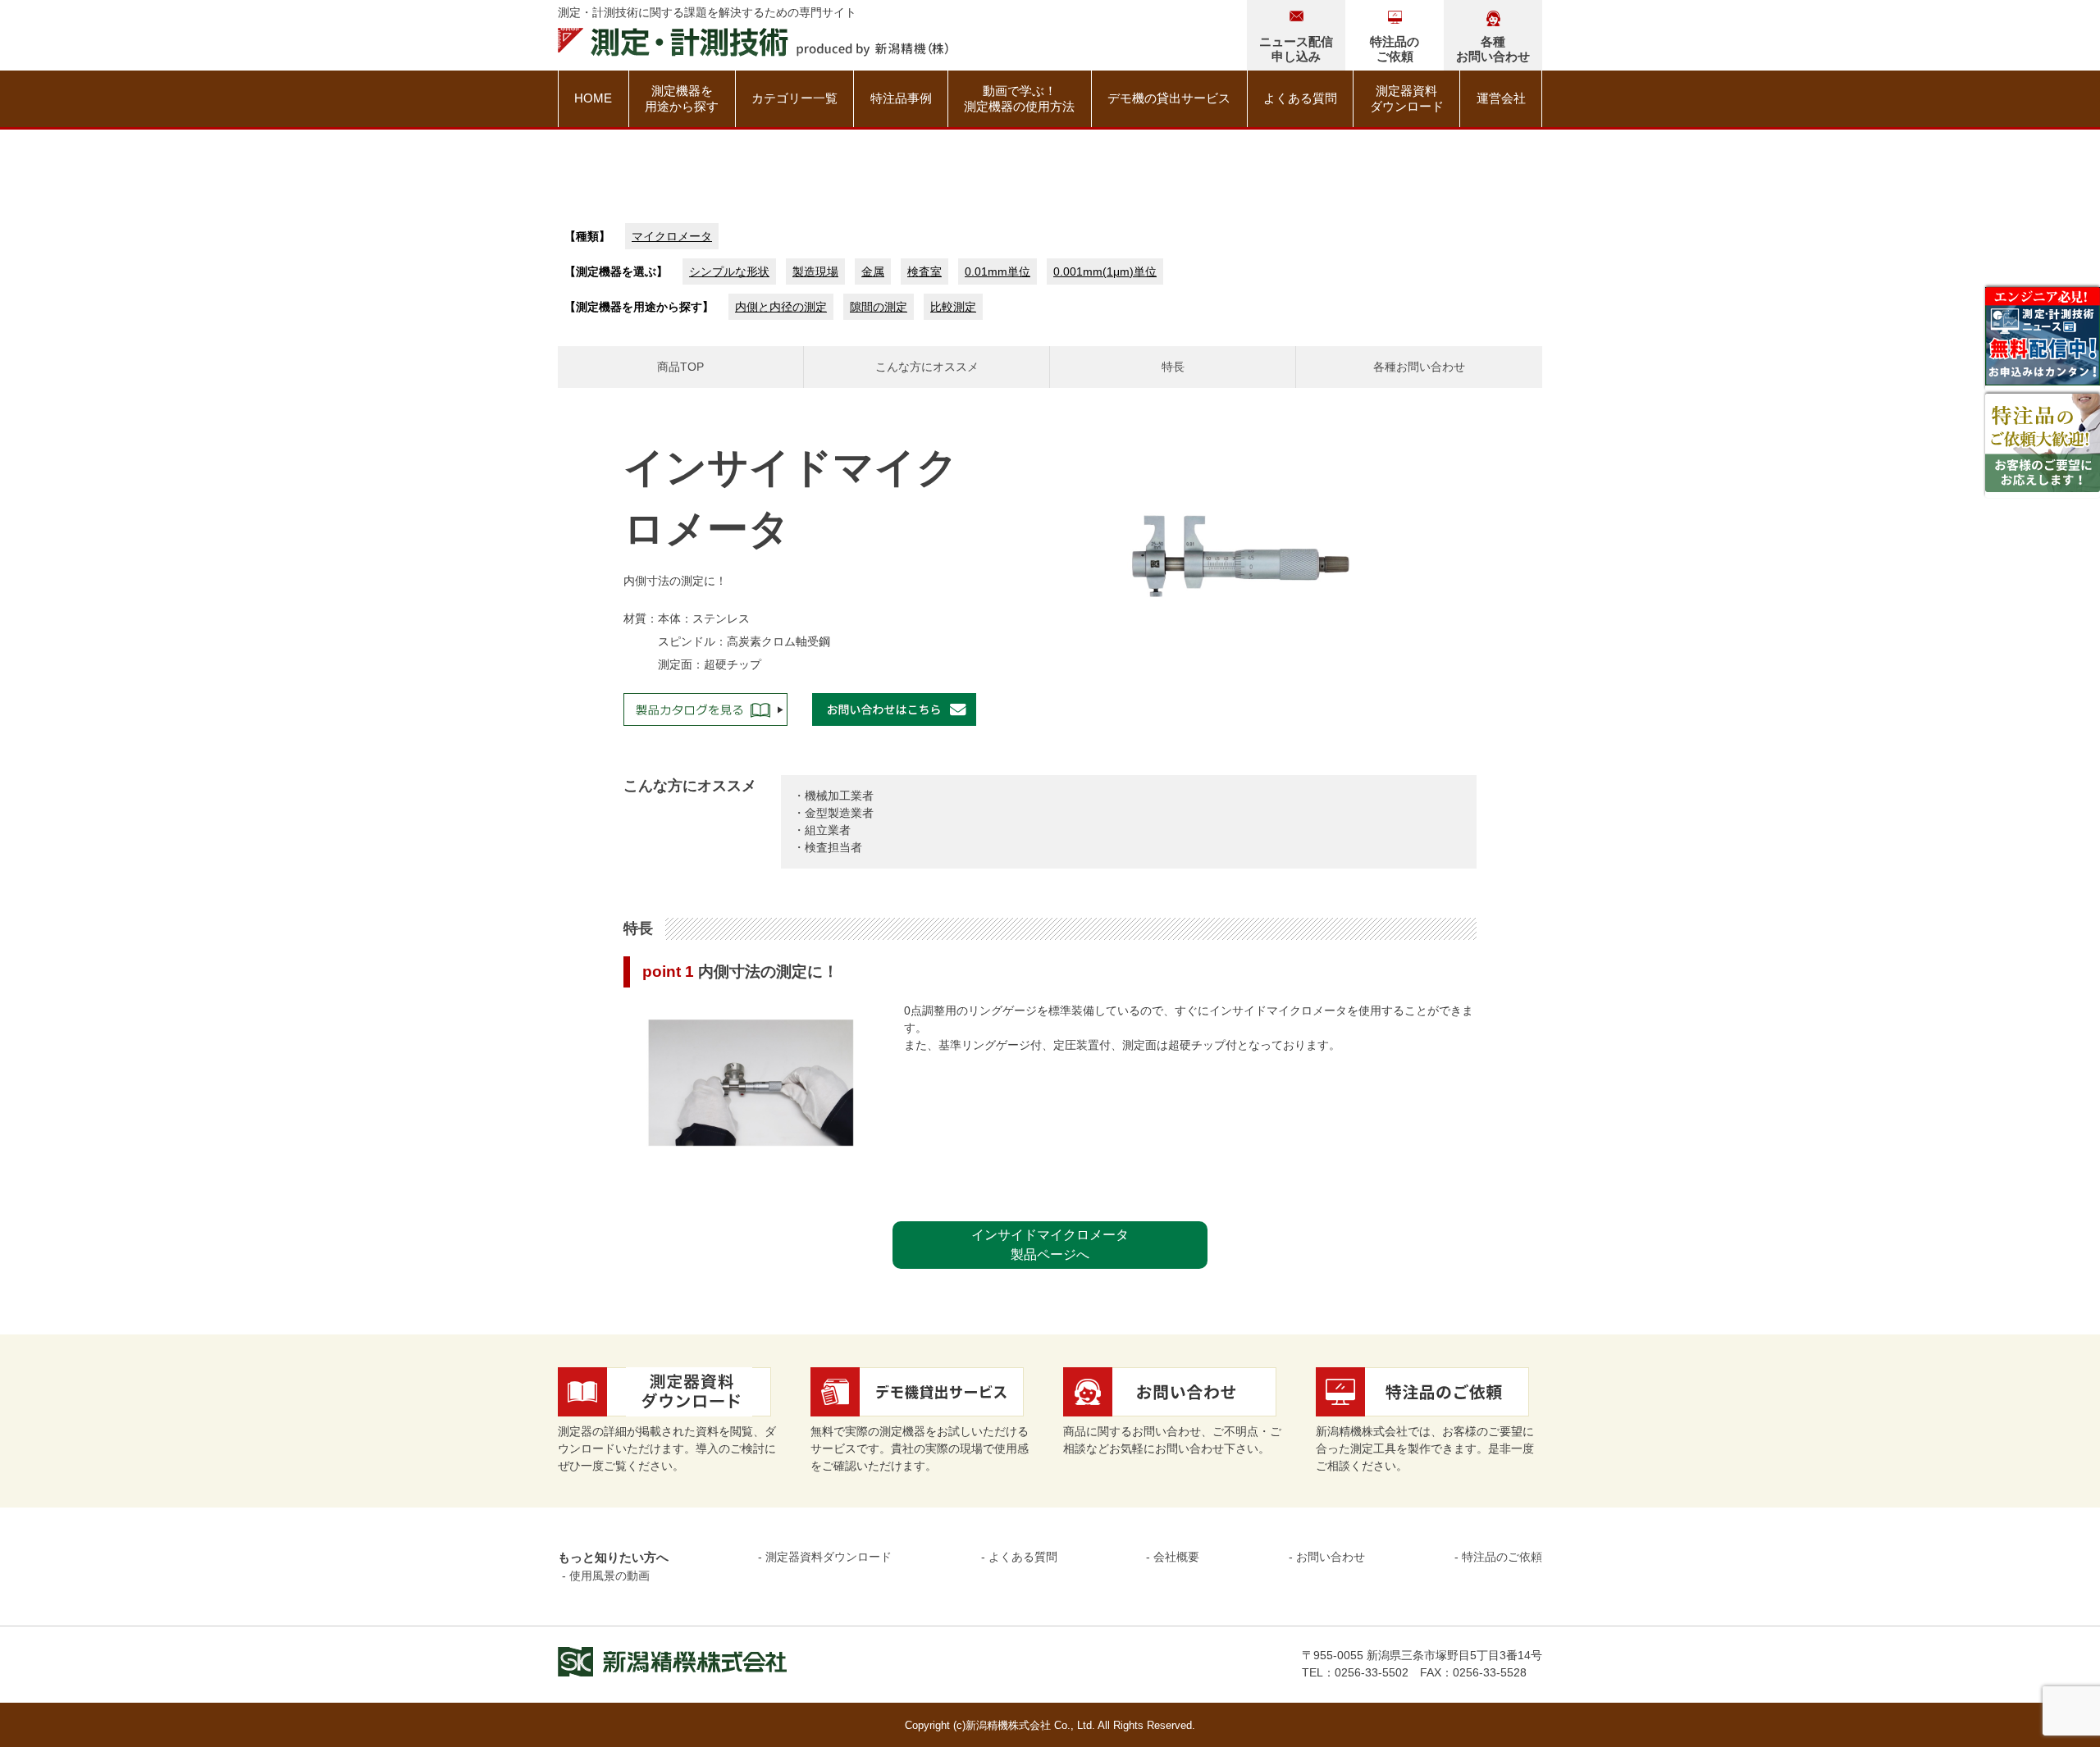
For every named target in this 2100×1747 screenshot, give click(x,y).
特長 (1173, 367)
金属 (873, 271)
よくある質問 (1300, 98)
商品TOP (680, 367)
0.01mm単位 (997, 271)
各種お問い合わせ (1419, 367)
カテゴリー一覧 (794, 98)
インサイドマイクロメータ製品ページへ (1050, 1245)
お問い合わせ (1331, 1557)
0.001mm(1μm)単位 (1105, 271)
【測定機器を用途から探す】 (639, 307)
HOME (593, 98)
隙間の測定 (879, 307)
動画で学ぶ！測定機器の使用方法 (1019, 99)
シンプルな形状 (729, 271)
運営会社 (1501, 98)
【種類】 (587, 236)
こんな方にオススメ (927, 367)
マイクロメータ (672, 236)
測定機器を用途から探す (682, 99)
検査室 (924, 271)
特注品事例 (901, 98)
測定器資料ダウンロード (1407, 99)
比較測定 (953, 307)
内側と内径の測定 (781, 307)
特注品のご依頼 (1502, 1557)
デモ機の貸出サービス (1169, 98)
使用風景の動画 (609, 1576)
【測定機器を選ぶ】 (616, 271)
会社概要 (1176, 1557)
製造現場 (815, 271)
